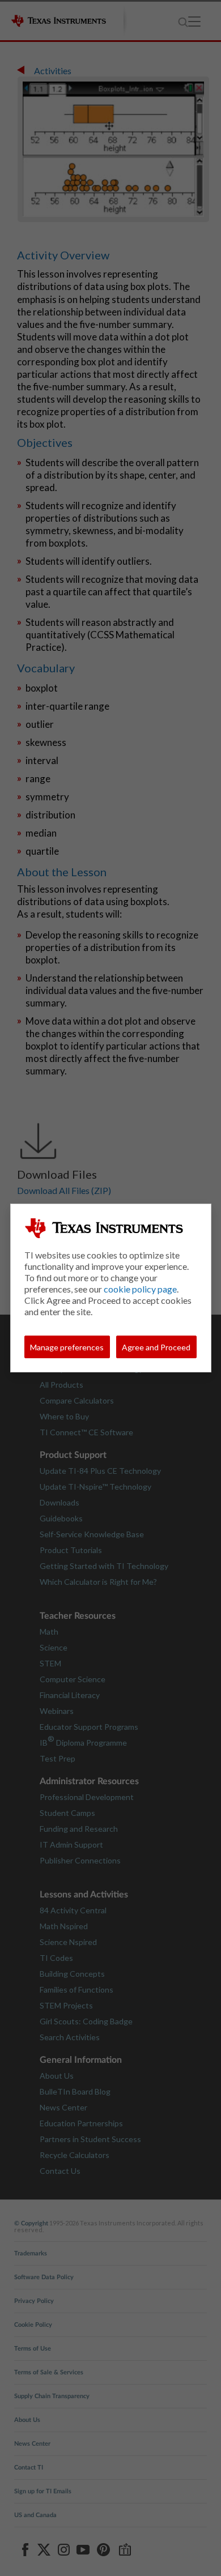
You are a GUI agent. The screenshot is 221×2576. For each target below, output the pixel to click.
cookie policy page (140, 1289)
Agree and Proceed (156, 1347)
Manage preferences (67, 1347)
